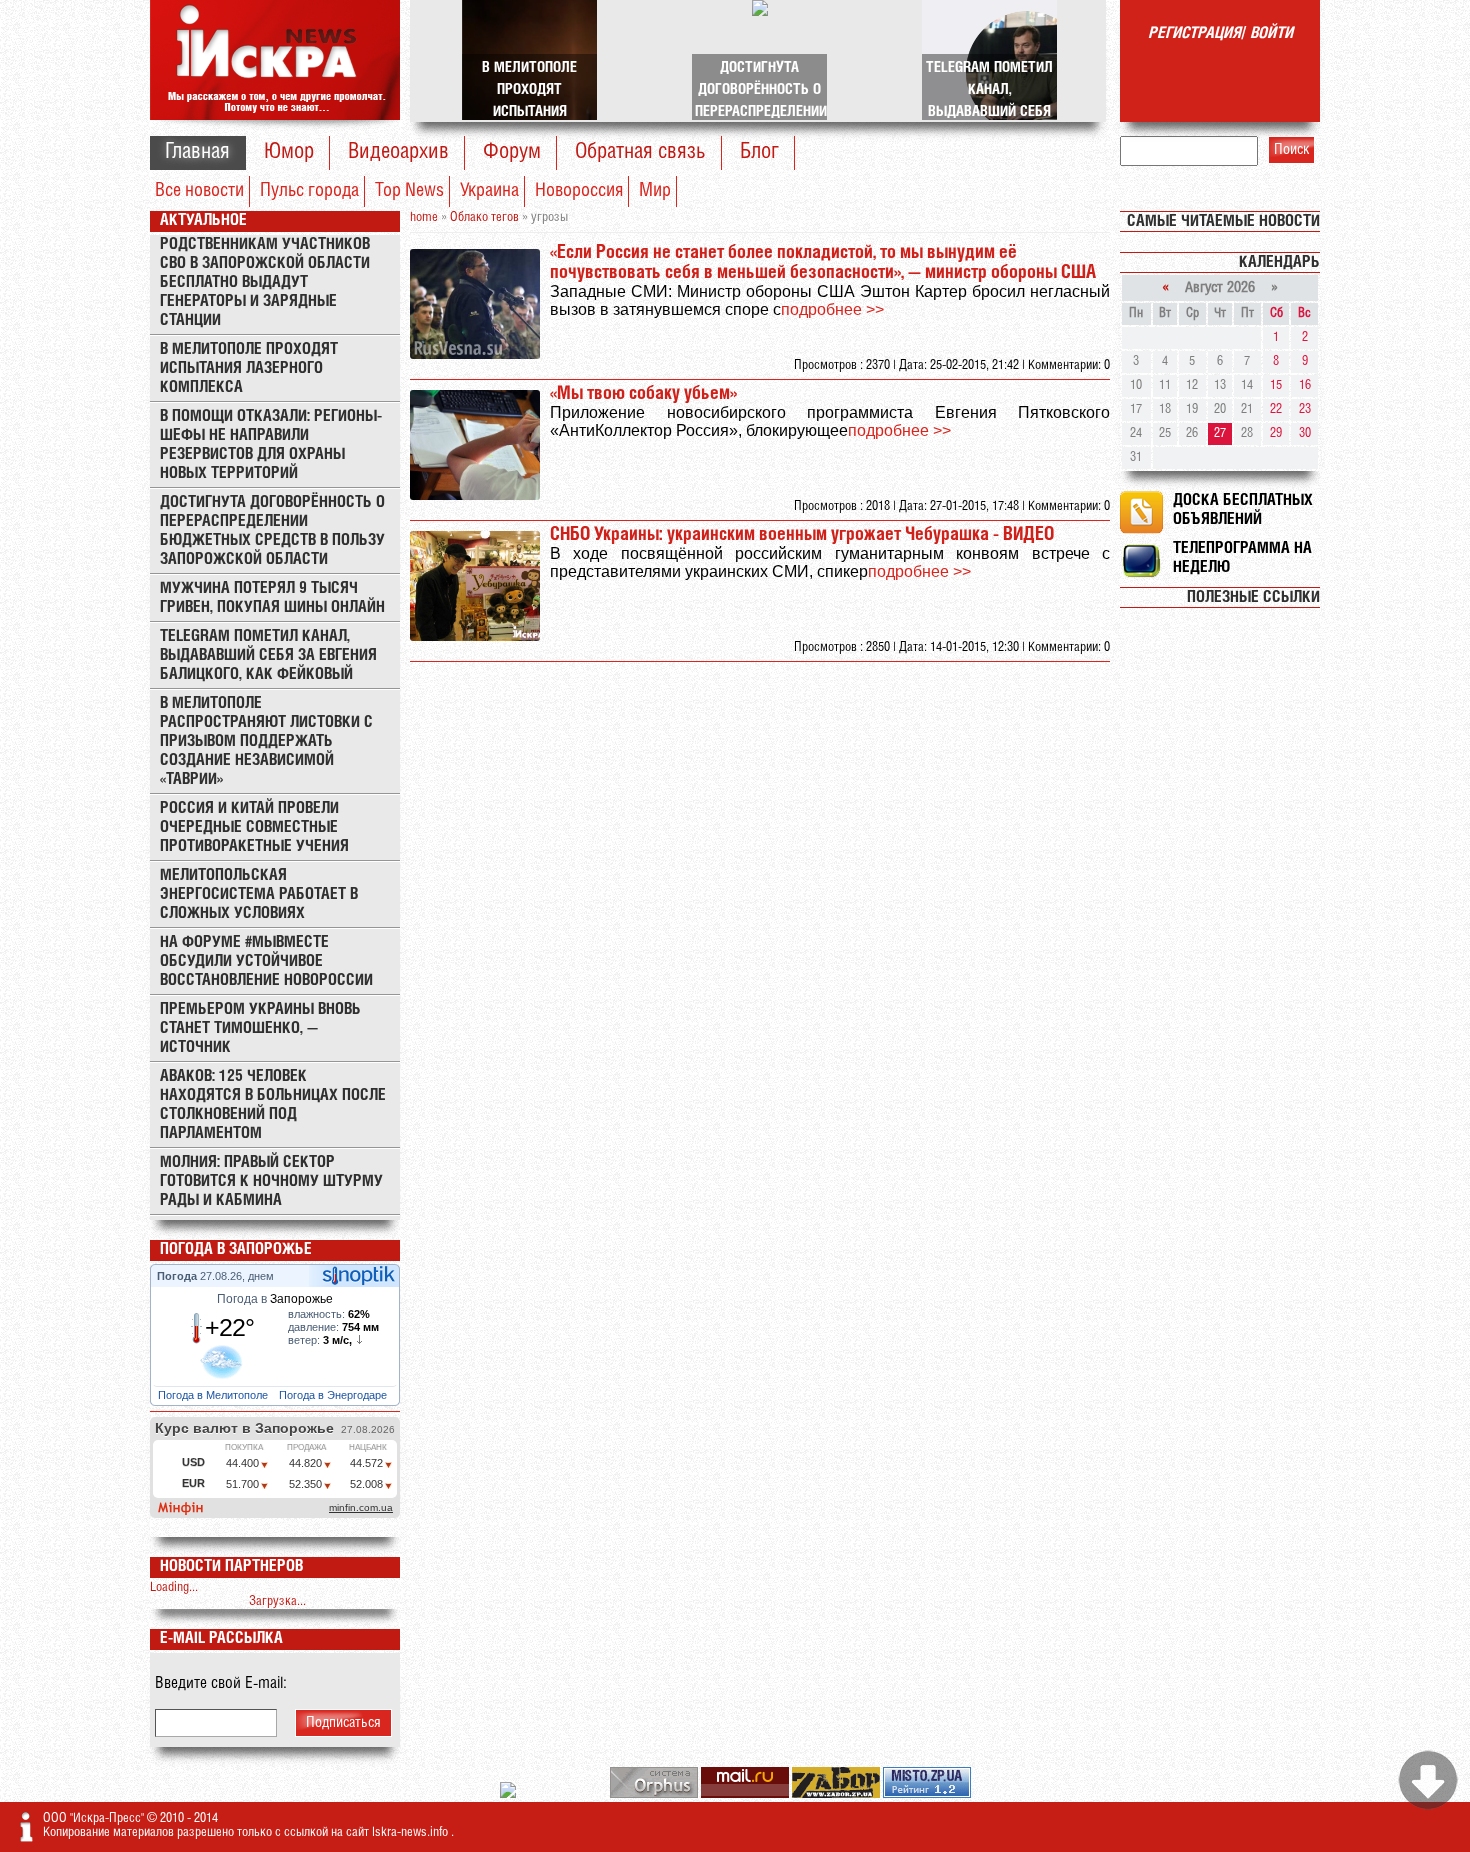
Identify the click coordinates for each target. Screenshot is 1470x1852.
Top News (409, 191)
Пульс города (309, 191)
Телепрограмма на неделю (1242, 558)
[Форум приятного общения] (509, 1794)
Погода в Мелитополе (214, 1395)
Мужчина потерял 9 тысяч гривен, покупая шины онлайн (272, 598)
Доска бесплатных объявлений (1243, 510)
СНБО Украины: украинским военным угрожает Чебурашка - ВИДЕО (802, 535)
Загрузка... (277, 1601)
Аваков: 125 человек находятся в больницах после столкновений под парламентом (273, 1105)
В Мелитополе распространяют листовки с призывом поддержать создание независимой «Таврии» (266, 741)
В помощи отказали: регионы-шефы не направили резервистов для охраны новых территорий (271, 445)
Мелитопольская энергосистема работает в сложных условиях (259, 894)
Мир (655, 191)
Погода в (275, 1299)
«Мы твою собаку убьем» (643, 394)
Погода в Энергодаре (334, 1395)
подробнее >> (832, 309)
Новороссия (579, 191)
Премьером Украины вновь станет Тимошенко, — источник (260, 1028)
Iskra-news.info (411, 1832)
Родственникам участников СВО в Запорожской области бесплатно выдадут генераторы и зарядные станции (265, 282)
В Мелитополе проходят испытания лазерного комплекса (249, 368)
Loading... (174, 1587)
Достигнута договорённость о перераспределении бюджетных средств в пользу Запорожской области (272, 531)
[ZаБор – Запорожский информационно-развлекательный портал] (837, 1794)
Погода (178, 1276)
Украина (489, 191)
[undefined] (655, 1794)
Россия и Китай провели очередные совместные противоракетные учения (254, 827)
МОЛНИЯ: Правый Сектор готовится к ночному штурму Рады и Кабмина (271, 1181)
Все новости (199, 191)
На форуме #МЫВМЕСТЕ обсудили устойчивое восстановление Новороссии (266, 961)
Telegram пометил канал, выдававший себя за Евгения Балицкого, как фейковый (268, 655)
